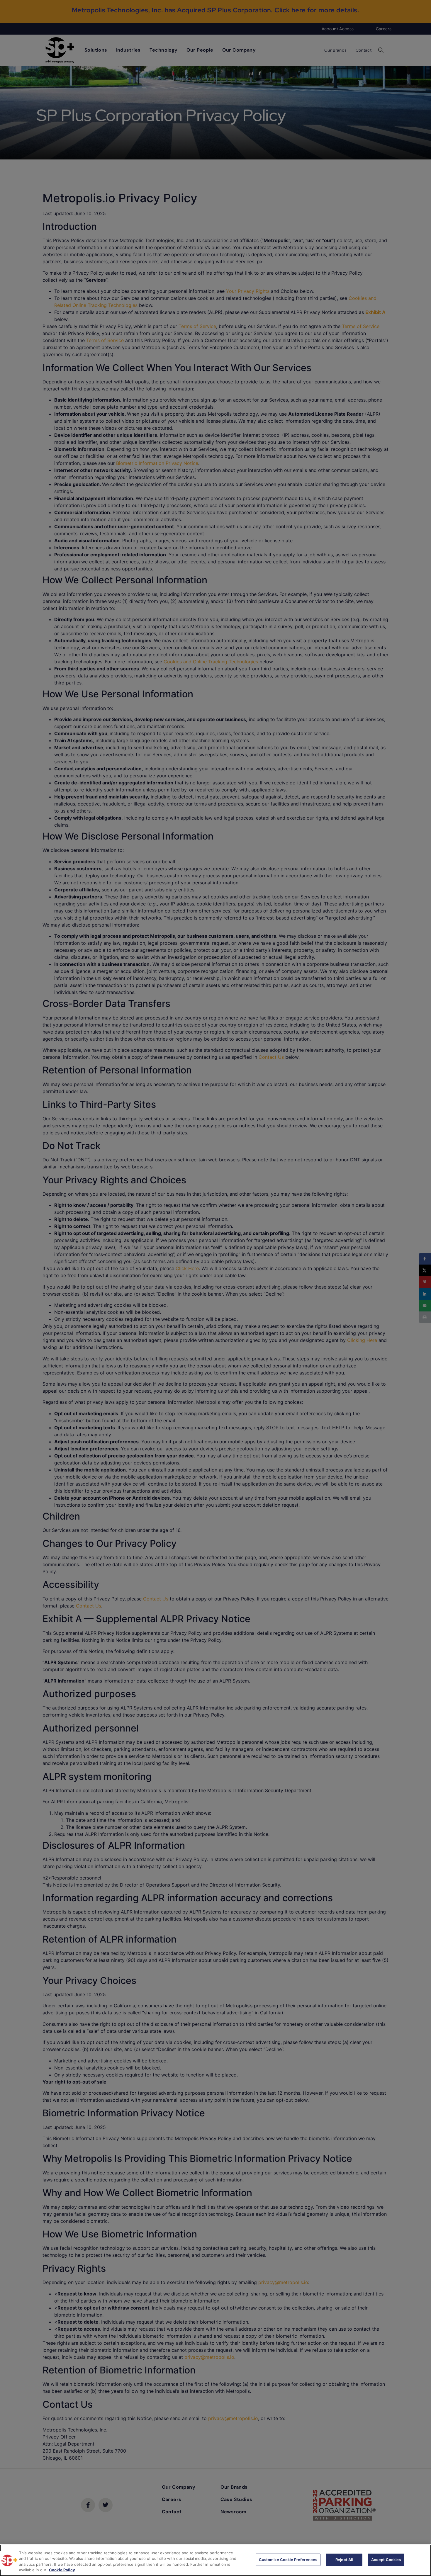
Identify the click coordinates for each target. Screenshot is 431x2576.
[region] (215, 2560)
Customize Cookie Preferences (288, 2560)
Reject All (344, 2560)
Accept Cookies (386, 2560)
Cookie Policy (62, 2570)
